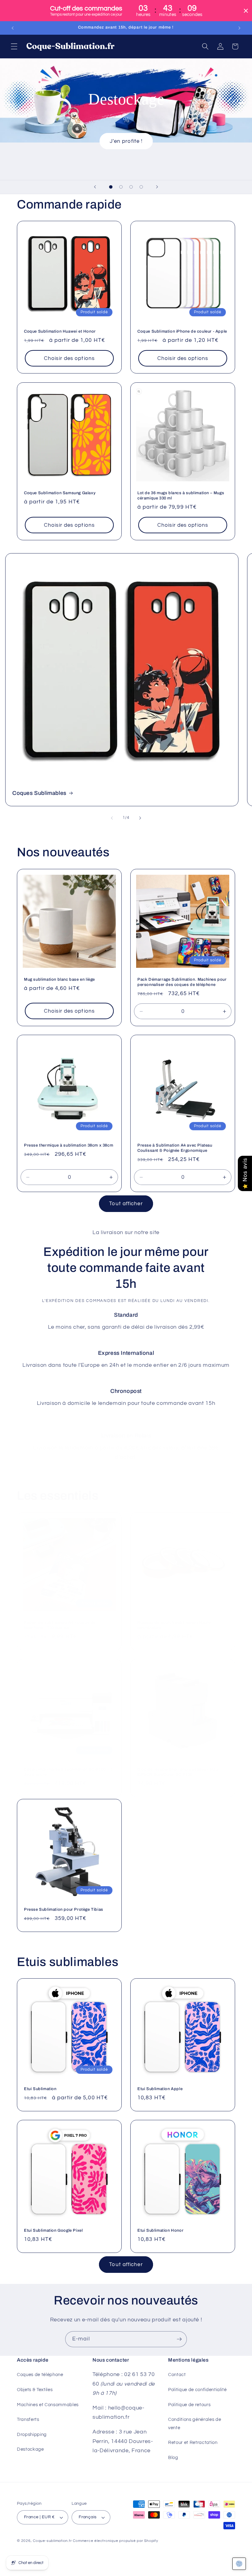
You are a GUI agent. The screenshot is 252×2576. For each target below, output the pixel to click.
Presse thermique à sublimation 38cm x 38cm (69, 1145)
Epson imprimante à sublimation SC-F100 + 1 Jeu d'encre (68, 1772)
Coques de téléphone (40, 2375)
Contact (177, 2375)
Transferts (28, 2419)
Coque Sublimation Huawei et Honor (60, 331)
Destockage (30, 2449)
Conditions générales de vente (195, 2424)
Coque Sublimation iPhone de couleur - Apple (182, 331)
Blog (173, 2457)
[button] (14, 46)
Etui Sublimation (40, 2089)
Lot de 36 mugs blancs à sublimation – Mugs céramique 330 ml (181, 496)
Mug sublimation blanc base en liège (59, 979)
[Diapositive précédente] (95, 187)
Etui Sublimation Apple (160, 2089)
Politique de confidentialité (197, 2390)
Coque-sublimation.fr (52, 2541)
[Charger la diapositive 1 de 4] (111, 187)
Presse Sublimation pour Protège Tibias (64, 1910)
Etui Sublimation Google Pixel (53, 2230)
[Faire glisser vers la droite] (140, 818)
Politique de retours (189, 2405)
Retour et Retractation (193, 2442)
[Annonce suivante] (239, 28)
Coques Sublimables (39, 793)
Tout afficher (126, 1204)
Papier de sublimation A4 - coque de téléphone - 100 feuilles (60, 1625)
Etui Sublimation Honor (160, 2230)
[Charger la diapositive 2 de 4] (121, 187)
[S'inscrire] (179, 2339)
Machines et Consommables (48, 2405)
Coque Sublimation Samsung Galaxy (60, 493)
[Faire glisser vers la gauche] (112, 818)
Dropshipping (32, 2434)
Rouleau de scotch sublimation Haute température (174, 1625)
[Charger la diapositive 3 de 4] (131, 187)
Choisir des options (69, 358)
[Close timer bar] (246, 11)
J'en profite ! (126, 141)
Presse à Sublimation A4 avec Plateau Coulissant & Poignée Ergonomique (175, 1148)
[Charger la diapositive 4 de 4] (141, 187)
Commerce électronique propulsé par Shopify (115, 2541)
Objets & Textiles (35, 2390)
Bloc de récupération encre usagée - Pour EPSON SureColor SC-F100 (178, 1772)
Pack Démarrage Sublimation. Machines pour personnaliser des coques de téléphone (182, 982)
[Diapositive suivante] (157, 187)
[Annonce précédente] (13, 28)
